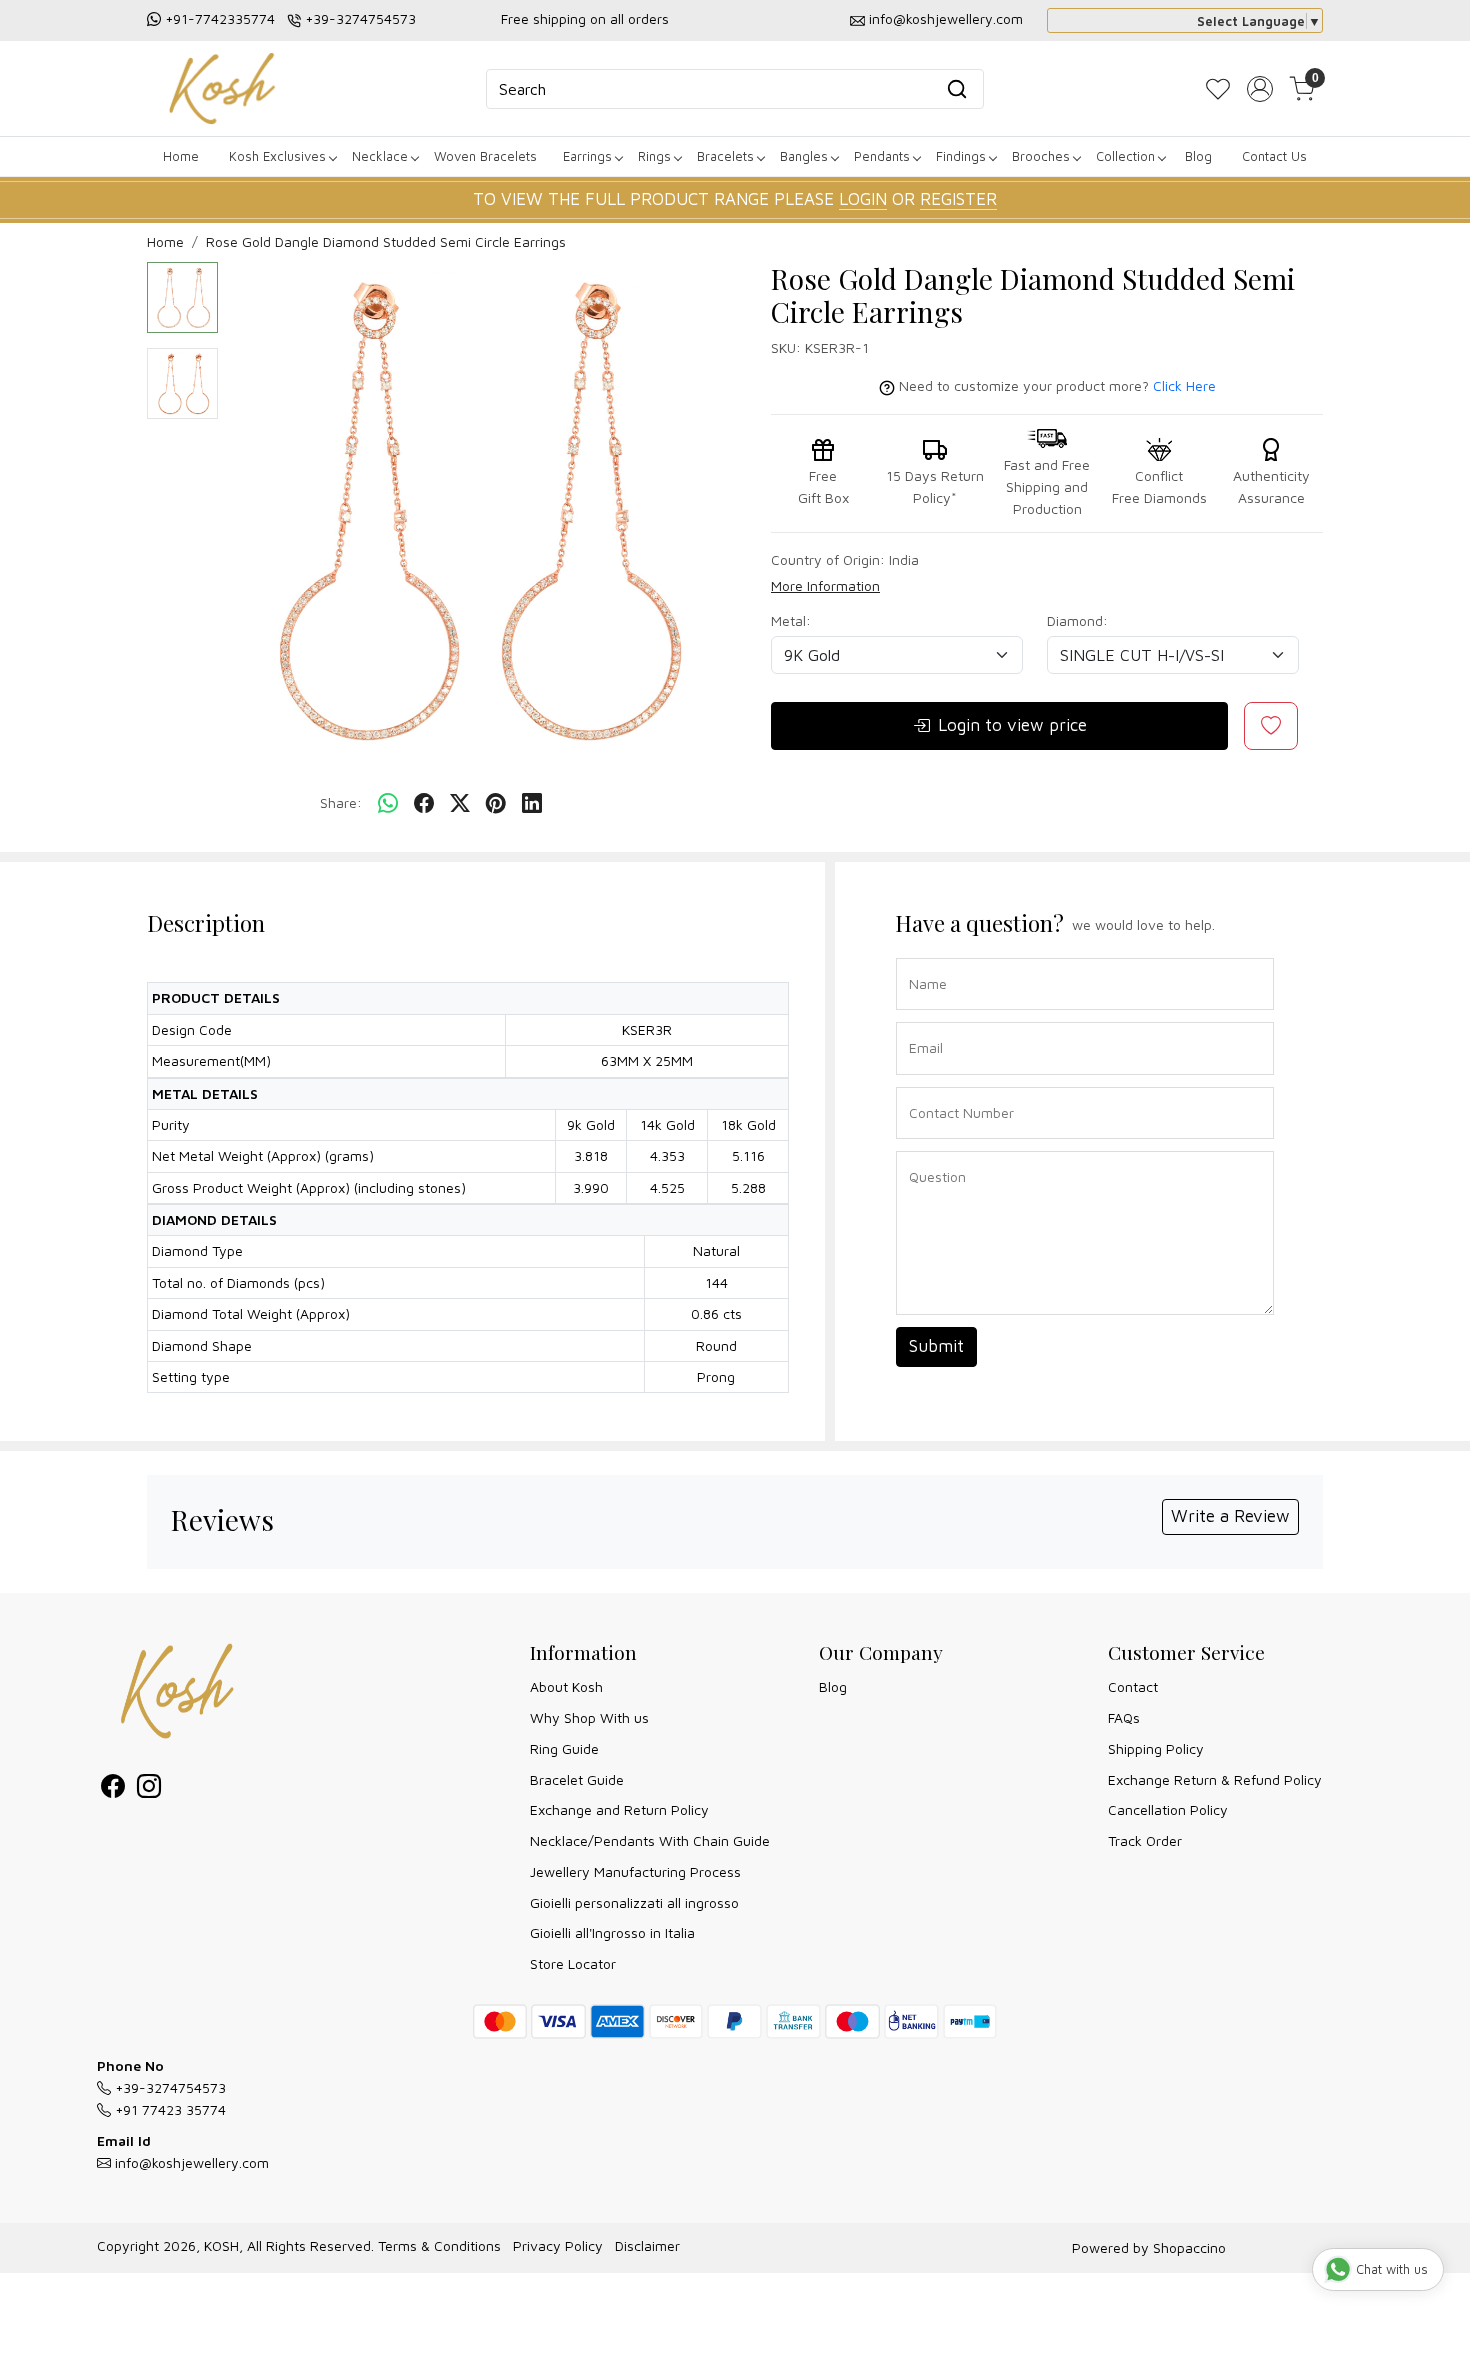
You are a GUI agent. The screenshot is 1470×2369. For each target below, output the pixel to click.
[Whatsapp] (388, 804)
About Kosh (566, 1686)
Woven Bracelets (485, 156)
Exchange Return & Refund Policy (1215, 1779)
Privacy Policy (558, 2245)
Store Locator (573, 1963)
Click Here (1184, 385)
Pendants (882, 156)
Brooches (1041, 156)
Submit (936, 1346)
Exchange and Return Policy (619, 1809)
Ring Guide (564, 1748)
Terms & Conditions (439, 2245)
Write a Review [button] (1230, 1516)
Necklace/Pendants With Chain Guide (650, 1840)
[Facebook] (113, 1789)
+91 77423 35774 (168, 2109)
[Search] (957, 89)
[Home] (222, 88)
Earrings (587, 156)
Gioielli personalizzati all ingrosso (634, 1902)
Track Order (1145, 1840)
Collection (1125, 156)
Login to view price (1012, 725)
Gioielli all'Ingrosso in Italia (612, 1932)
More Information (825, 585)
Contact (1133, 1686)
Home (181, 156)
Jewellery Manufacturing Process (635, 1871)
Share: (341, 802)
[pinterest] (496, 804)
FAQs (1124, 1717)
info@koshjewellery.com (946, 18)
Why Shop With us (589, 1717)
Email (922, 1020)
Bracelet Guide (577, 1779)
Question (930, 1149)
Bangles (804, 156)
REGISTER (958, 199)
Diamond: (1077, 620)
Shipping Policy (1156, 1748)
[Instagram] (149, 1789)
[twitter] (460, 804)
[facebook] (424, 804)
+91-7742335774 (220, 18)
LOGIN (863, 199)
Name (922, 956)
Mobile (923, 1085)
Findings (961, 156)
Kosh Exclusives (277, 156)
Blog (1198, 156)
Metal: (791, 620)
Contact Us (1274, 156)
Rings (654, 156)
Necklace (380, 156)
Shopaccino (1189, 2247)
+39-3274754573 (360, 18)
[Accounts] (1260, 89)
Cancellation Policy (1168, 1809)
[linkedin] (532, 804)
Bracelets (725, 156)
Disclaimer (647, 2245)
